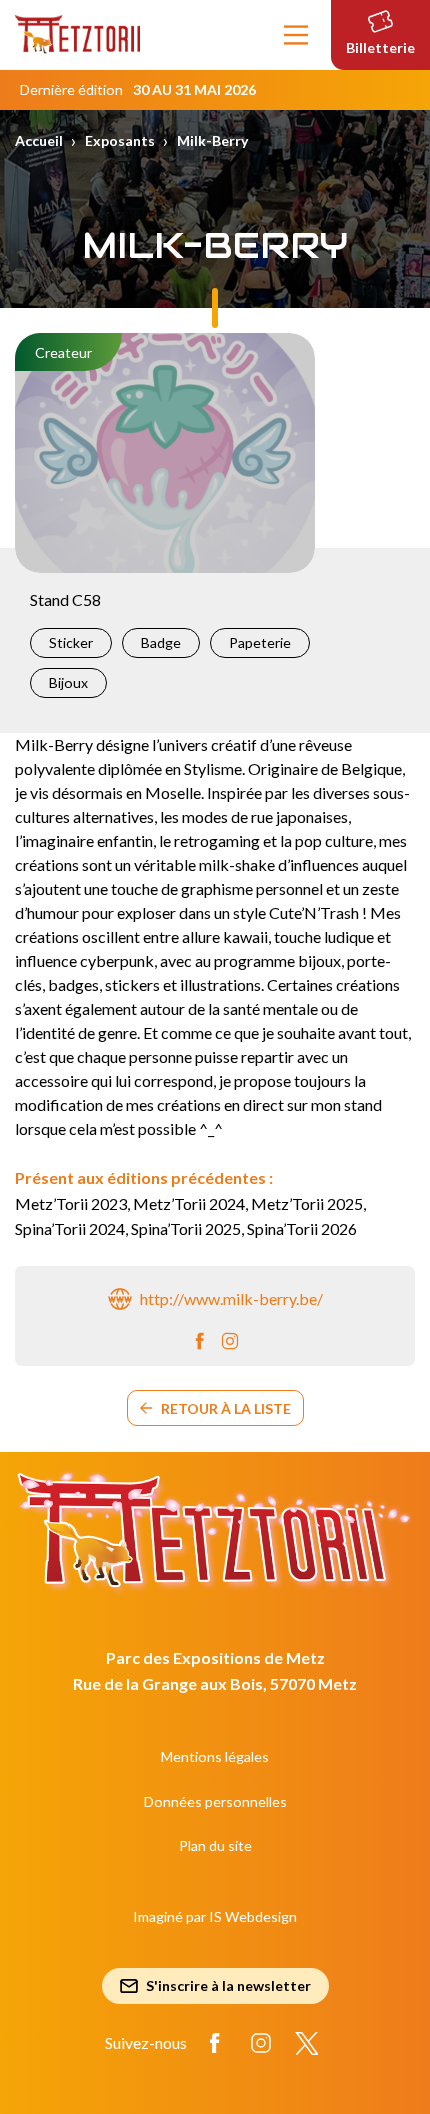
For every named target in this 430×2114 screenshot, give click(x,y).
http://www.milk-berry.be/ (231, 1298)
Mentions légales (215, 1756)
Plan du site (215, 1845)
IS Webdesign (253, 1916)
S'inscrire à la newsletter (228, 1985)
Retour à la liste (226, 1408)
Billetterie (380, 47)
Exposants (120, 140)
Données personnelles (215, 1801)
